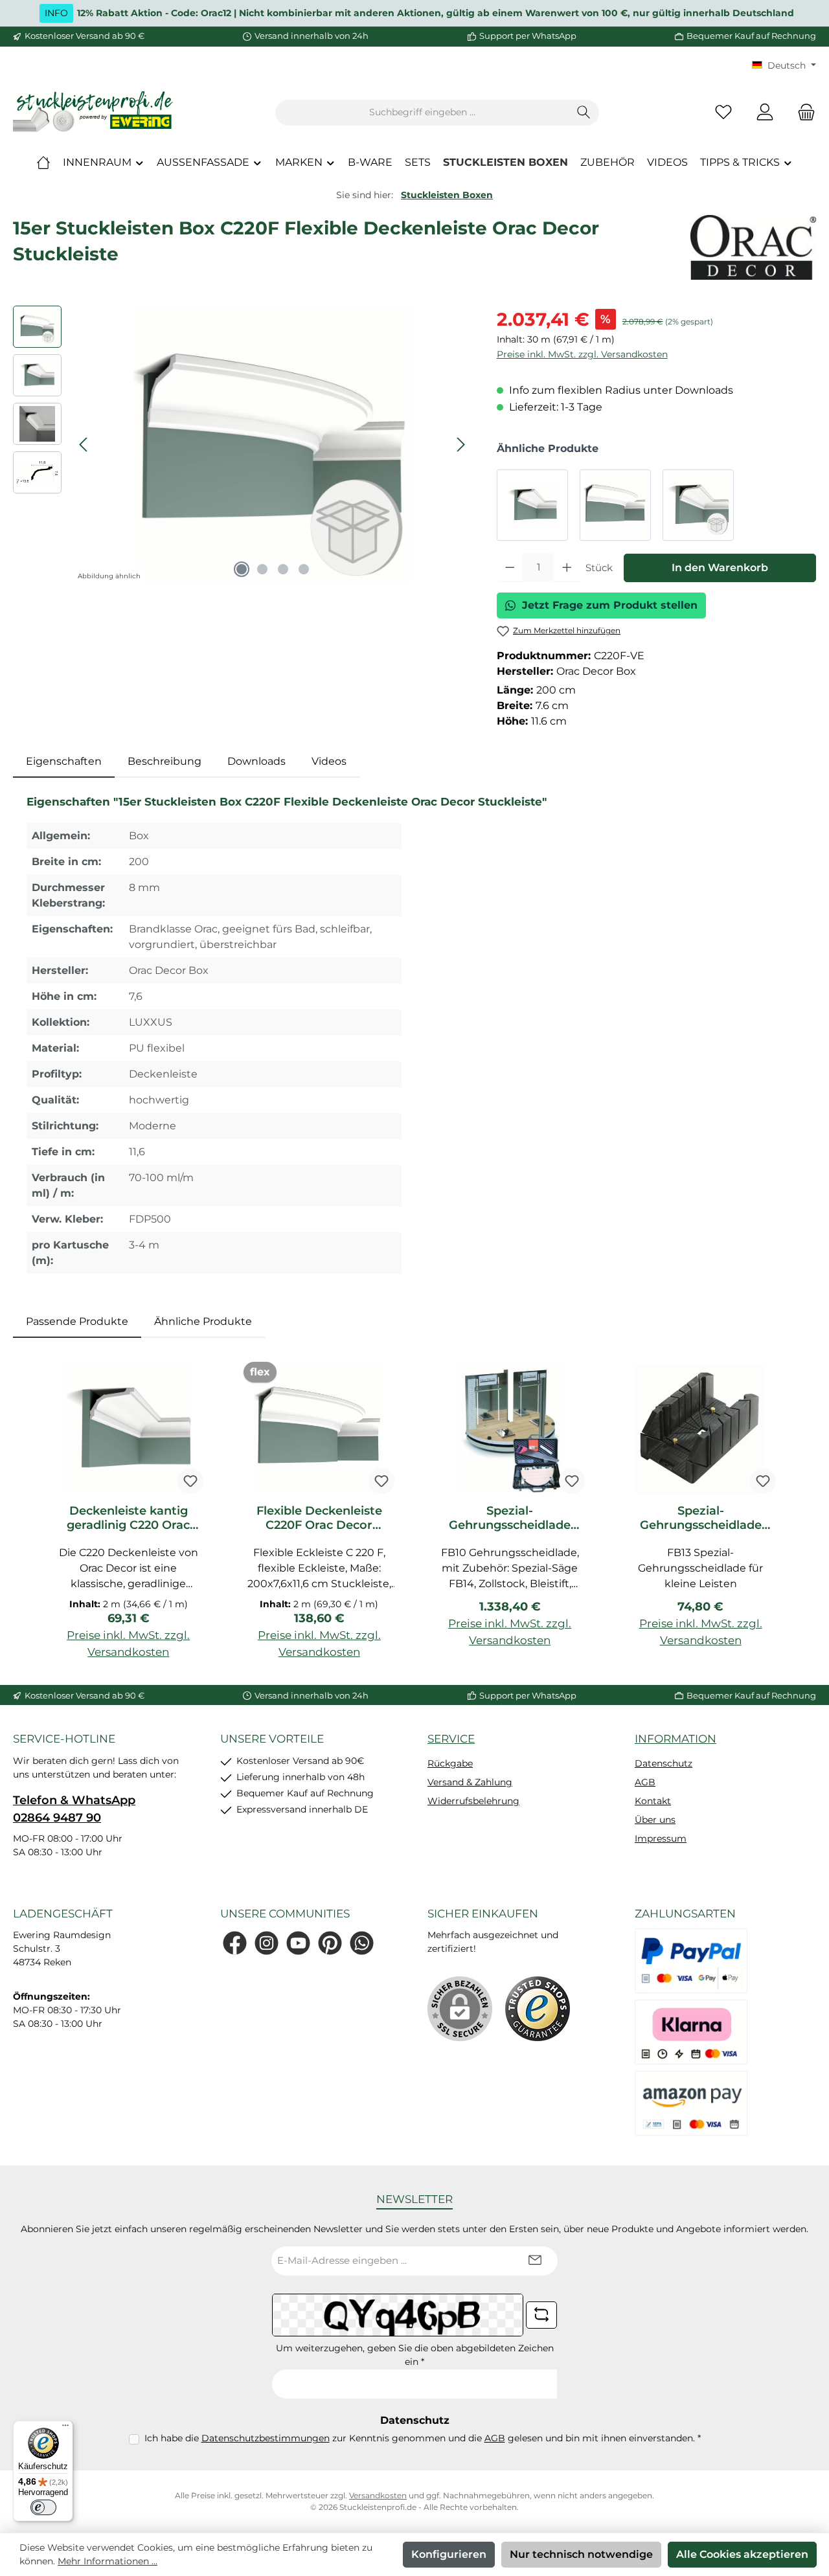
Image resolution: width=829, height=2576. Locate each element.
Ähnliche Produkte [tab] (203, 1321)
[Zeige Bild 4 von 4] (304, 569)
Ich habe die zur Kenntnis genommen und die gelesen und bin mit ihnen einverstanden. (423, 2438)
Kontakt (653, 1801)
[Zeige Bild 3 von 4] (283, 569)
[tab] (64, 762)
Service (451, 1739)
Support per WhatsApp (528, 36)
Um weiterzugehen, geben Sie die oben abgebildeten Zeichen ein (415, 2355)
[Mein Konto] (765, 112)
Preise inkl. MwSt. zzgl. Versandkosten (582, 354)
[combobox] (422, 113)
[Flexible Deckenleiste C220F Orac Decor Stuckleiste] (615, 505)
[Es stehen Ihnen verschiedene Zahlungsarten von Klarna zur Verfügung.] (691, 2032)
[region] (242, 445)
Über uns (655, 1820)
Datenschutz (664, 1763)
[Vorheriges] (84, 445)
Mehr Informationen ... (108, 2561)
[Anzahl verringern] (510, 568)
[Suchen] (584, 113)
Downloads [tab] (256, 761)
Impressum (661, 1838)
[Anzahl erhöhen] (567, 568)
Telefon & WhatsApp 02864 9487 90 (74, 1809)
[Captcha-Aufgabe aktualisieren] (541, 2315)
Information (676, 1739)
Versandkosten (378, 2495)
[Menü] (65, 2428)
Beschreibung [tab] (165, 761)
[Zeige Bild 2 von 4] (262, 569)
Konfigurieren (449, 2554)
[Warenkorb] (802, 112)
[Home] (43, 163)
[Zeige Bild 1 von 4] (242, 569)
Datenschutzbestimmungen (266, 2438)
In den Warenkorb (720, 568)
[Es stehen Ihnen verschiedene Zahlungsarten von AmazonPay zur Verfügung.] (691, 2103)
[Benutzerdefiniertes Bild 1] (538, 2009)
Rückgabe (450, 1763)
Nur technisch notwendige (581, 2554)
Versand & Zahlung (470, 1782)
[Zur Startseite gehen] (94, 112)
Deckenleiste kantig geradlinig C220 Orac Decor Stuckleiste (128, 1518)
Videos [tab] (329, 761)
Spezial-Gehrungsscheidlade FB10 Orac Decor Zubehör (510, 1518)
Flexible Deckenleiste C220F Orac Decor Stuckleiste (319, 1518)
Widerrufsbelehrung (473, 1801)
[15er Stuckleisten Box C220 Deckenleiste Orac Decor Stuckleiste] (698, 505)
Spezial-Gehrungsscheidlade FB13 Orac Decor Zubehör (701, 1518)
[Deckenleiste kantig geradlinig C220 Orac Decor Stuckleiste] (532, 505)
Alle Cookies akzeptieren (742, 2554)
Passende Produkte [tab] (77, 1321)
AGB (645, 1782)
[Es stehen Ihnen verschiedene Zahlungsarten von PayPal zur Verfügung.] (691, 1961)
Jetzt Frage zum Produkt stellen (610, 605)
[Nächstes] (460, 445)
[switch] (43, 2507)
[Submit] (535, 2261)
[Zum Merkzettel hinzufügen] (190, 1481)
